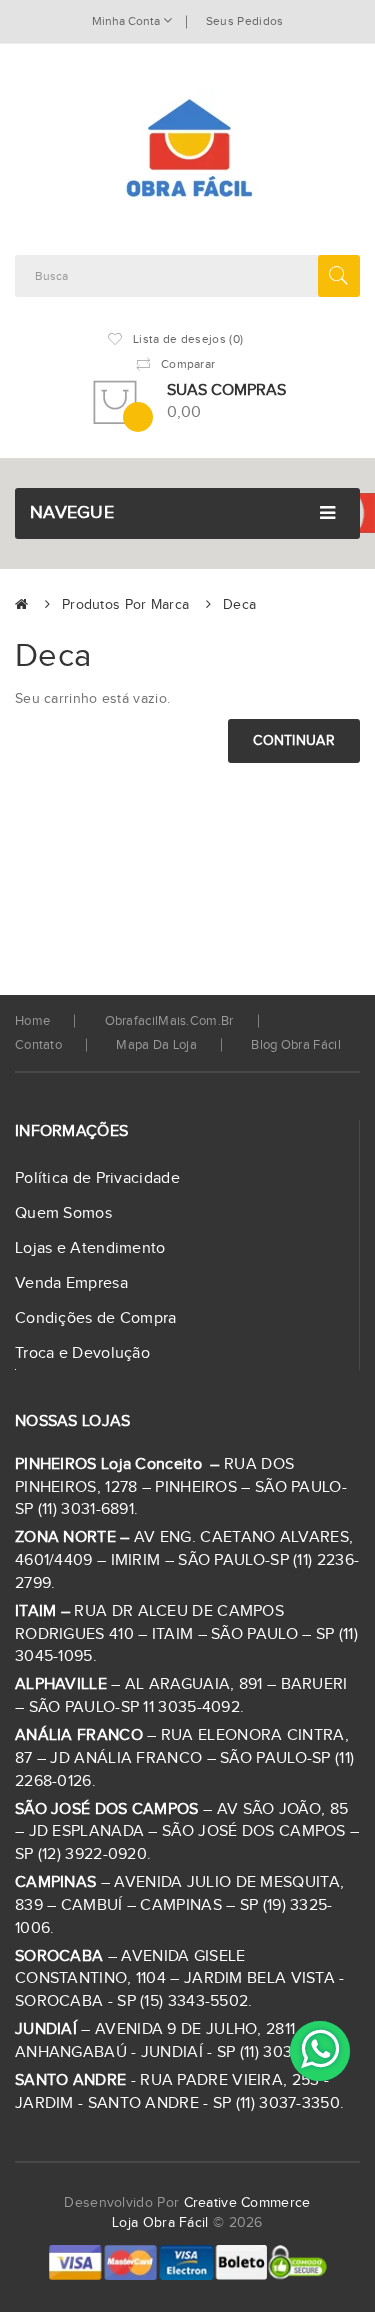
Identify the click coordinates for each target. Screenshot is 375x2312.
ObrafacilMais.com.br (169, 1021)
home (32, 1021)
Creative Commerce (247, 2203)
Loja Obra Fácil (160, 2223)
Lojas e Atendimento (90, 1248)
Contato (38, 1045)
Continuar (294, 741)
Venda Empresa (71, 1283)
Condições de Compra (96, 1318)
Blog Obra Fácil (296, 1045)
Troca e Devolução (82, 1353)
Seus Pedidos (245, 21)
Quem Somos (63, 1213)
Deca (239, 605)
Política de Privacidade (97, 1178)
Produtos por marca (125, 605)
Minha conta (127, 21)
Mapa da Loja (156, 1045)
